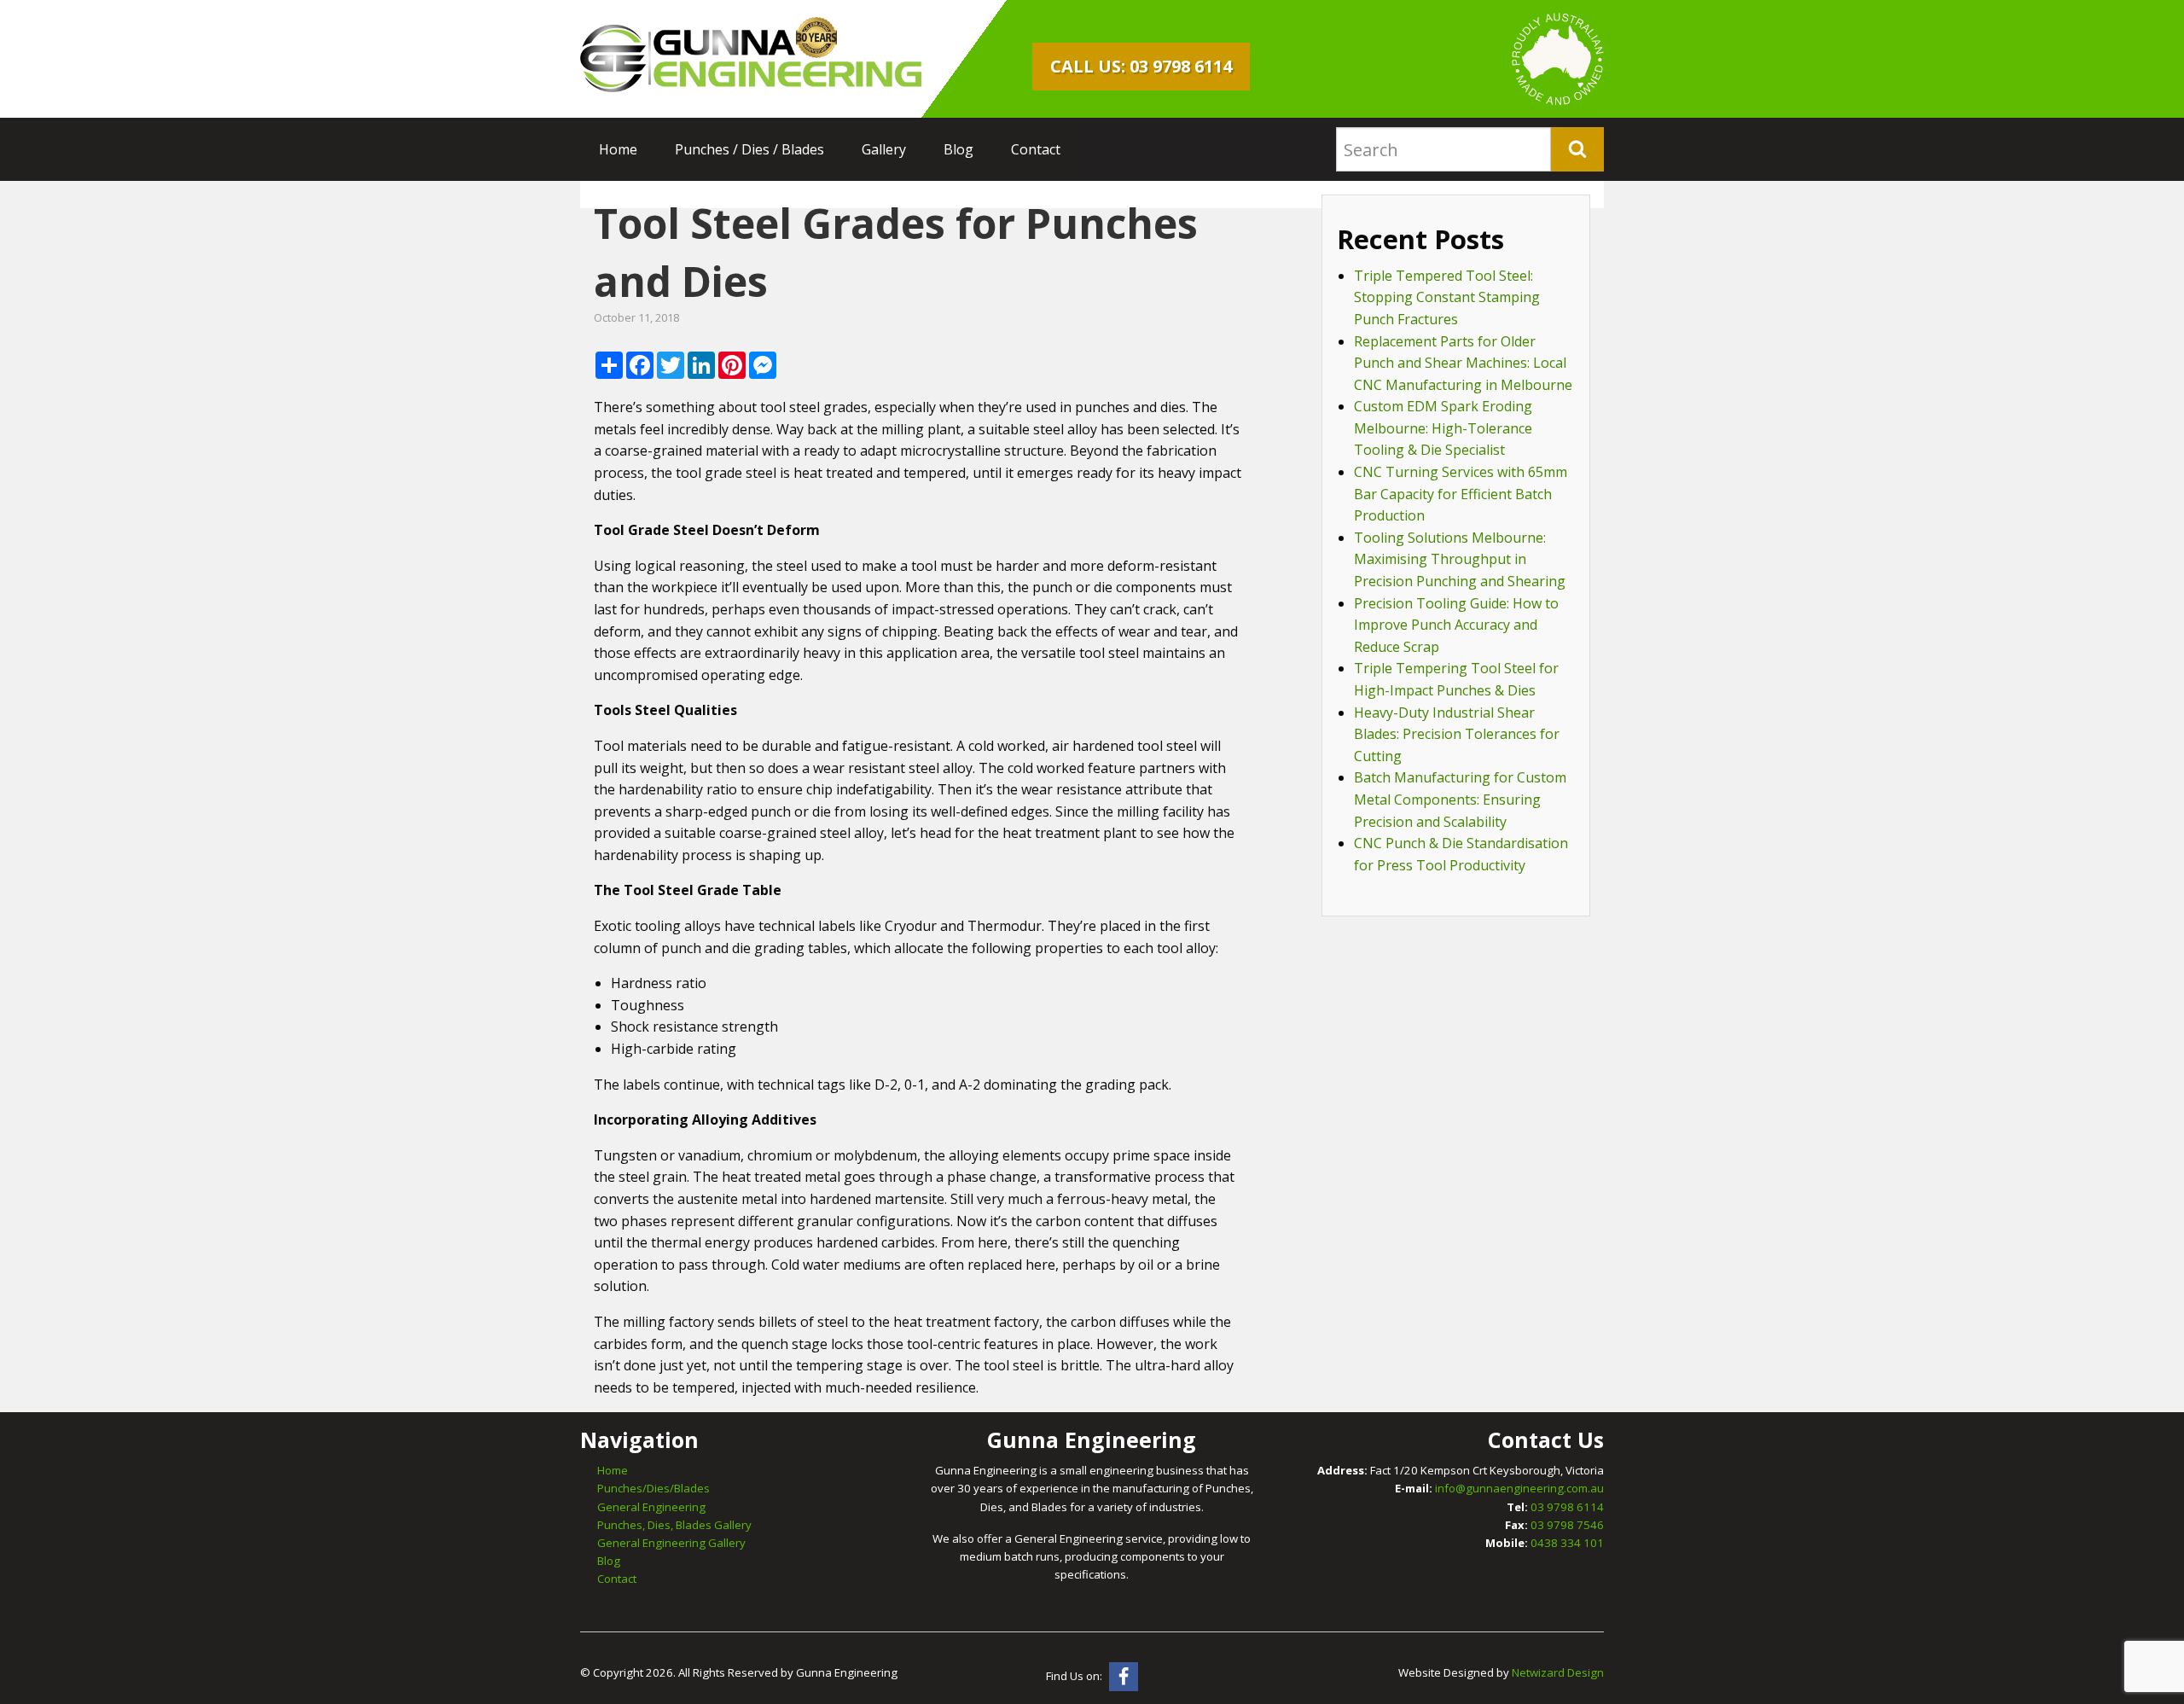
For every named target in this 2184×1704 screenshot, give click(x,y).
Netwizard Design (1558, 1672)
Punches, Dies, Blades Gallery (674, 1525)
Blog (958, 149)
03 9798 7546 (1567, 1525)
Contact (1036, 149)
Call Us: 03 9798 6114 (1141, 66)
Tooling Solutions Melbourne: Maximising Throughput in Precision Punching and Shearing (1460, 559)
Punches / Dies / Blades (749, 149)
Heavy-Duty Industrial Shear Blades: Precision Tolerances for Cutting (1457, 734)
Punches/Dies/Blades (653, 1488)
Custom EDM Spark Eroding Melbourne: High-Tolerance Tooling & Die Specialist (1443, 428)
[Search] (1577, 149)
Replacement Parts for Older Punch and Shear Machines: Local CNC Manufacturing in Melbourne (1463, 363)
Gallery (884, 149)
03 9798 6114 (1567, 1507)
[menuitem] (618, 149)
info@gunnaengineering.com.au (1519, 1488)
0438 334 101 (1567, 1543)
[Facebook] (1124, 1677)
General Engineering (651, 1507)
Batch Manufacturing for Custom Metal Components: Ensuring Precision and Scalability (1460, 799)
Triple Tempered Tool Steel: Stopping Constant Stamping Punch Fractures (1447, 297)
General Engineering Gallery (671, 1543)
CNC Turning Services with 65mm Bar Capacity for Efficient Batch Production (1461, 494)
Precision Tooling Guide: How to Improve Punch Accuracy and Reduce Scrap (1456, 625)
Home (618, 149)
